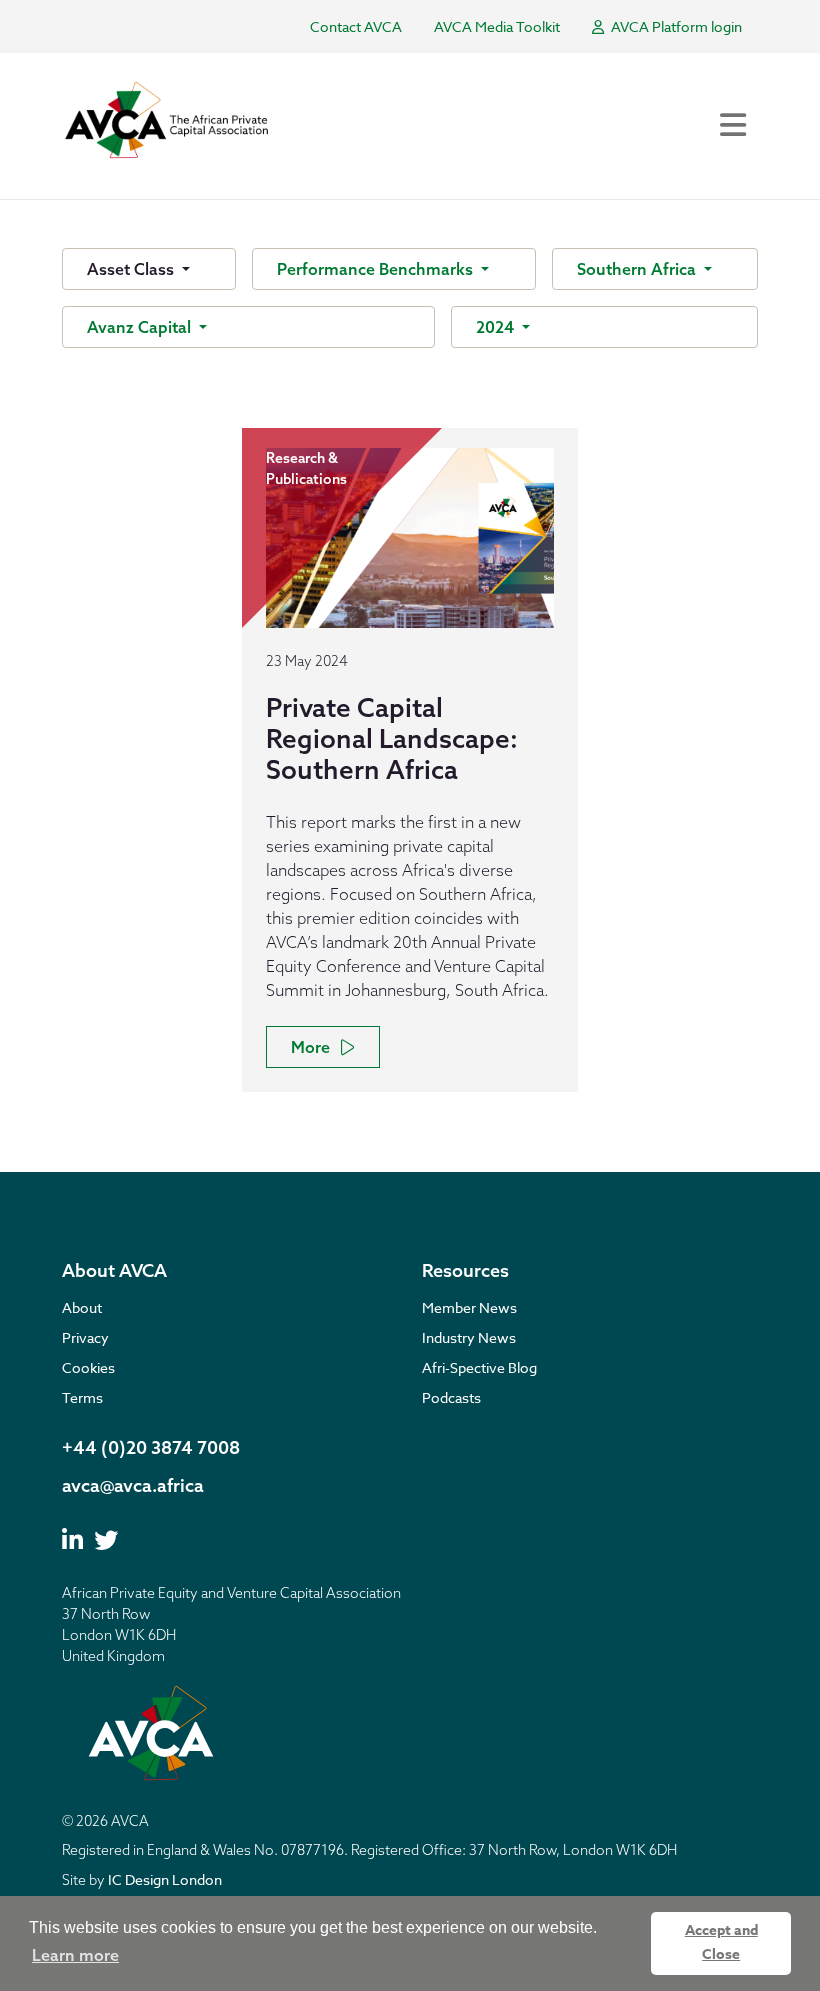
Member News (469, 1307)
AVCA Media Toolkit (497, 26)
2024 (497, 327)
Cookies (88, 1367)
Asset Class (132, 269)
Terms (82, 1397)
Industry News (469, 1337)
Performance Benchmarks (377, 269)
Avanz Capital (141, 327)
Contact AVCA (356, 26)
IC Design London (165, 1879)
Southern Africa (638, 269)
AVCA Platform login (675, 26)
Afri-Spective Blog (479, 1367)
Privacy (85, 1337)
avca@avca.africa (133, 1485)
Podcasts (451, 1397)
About (82, 1307)
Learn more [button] (75, 1955)
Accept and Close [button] (721, 1942)
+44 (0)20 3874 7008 (151, 1447)
